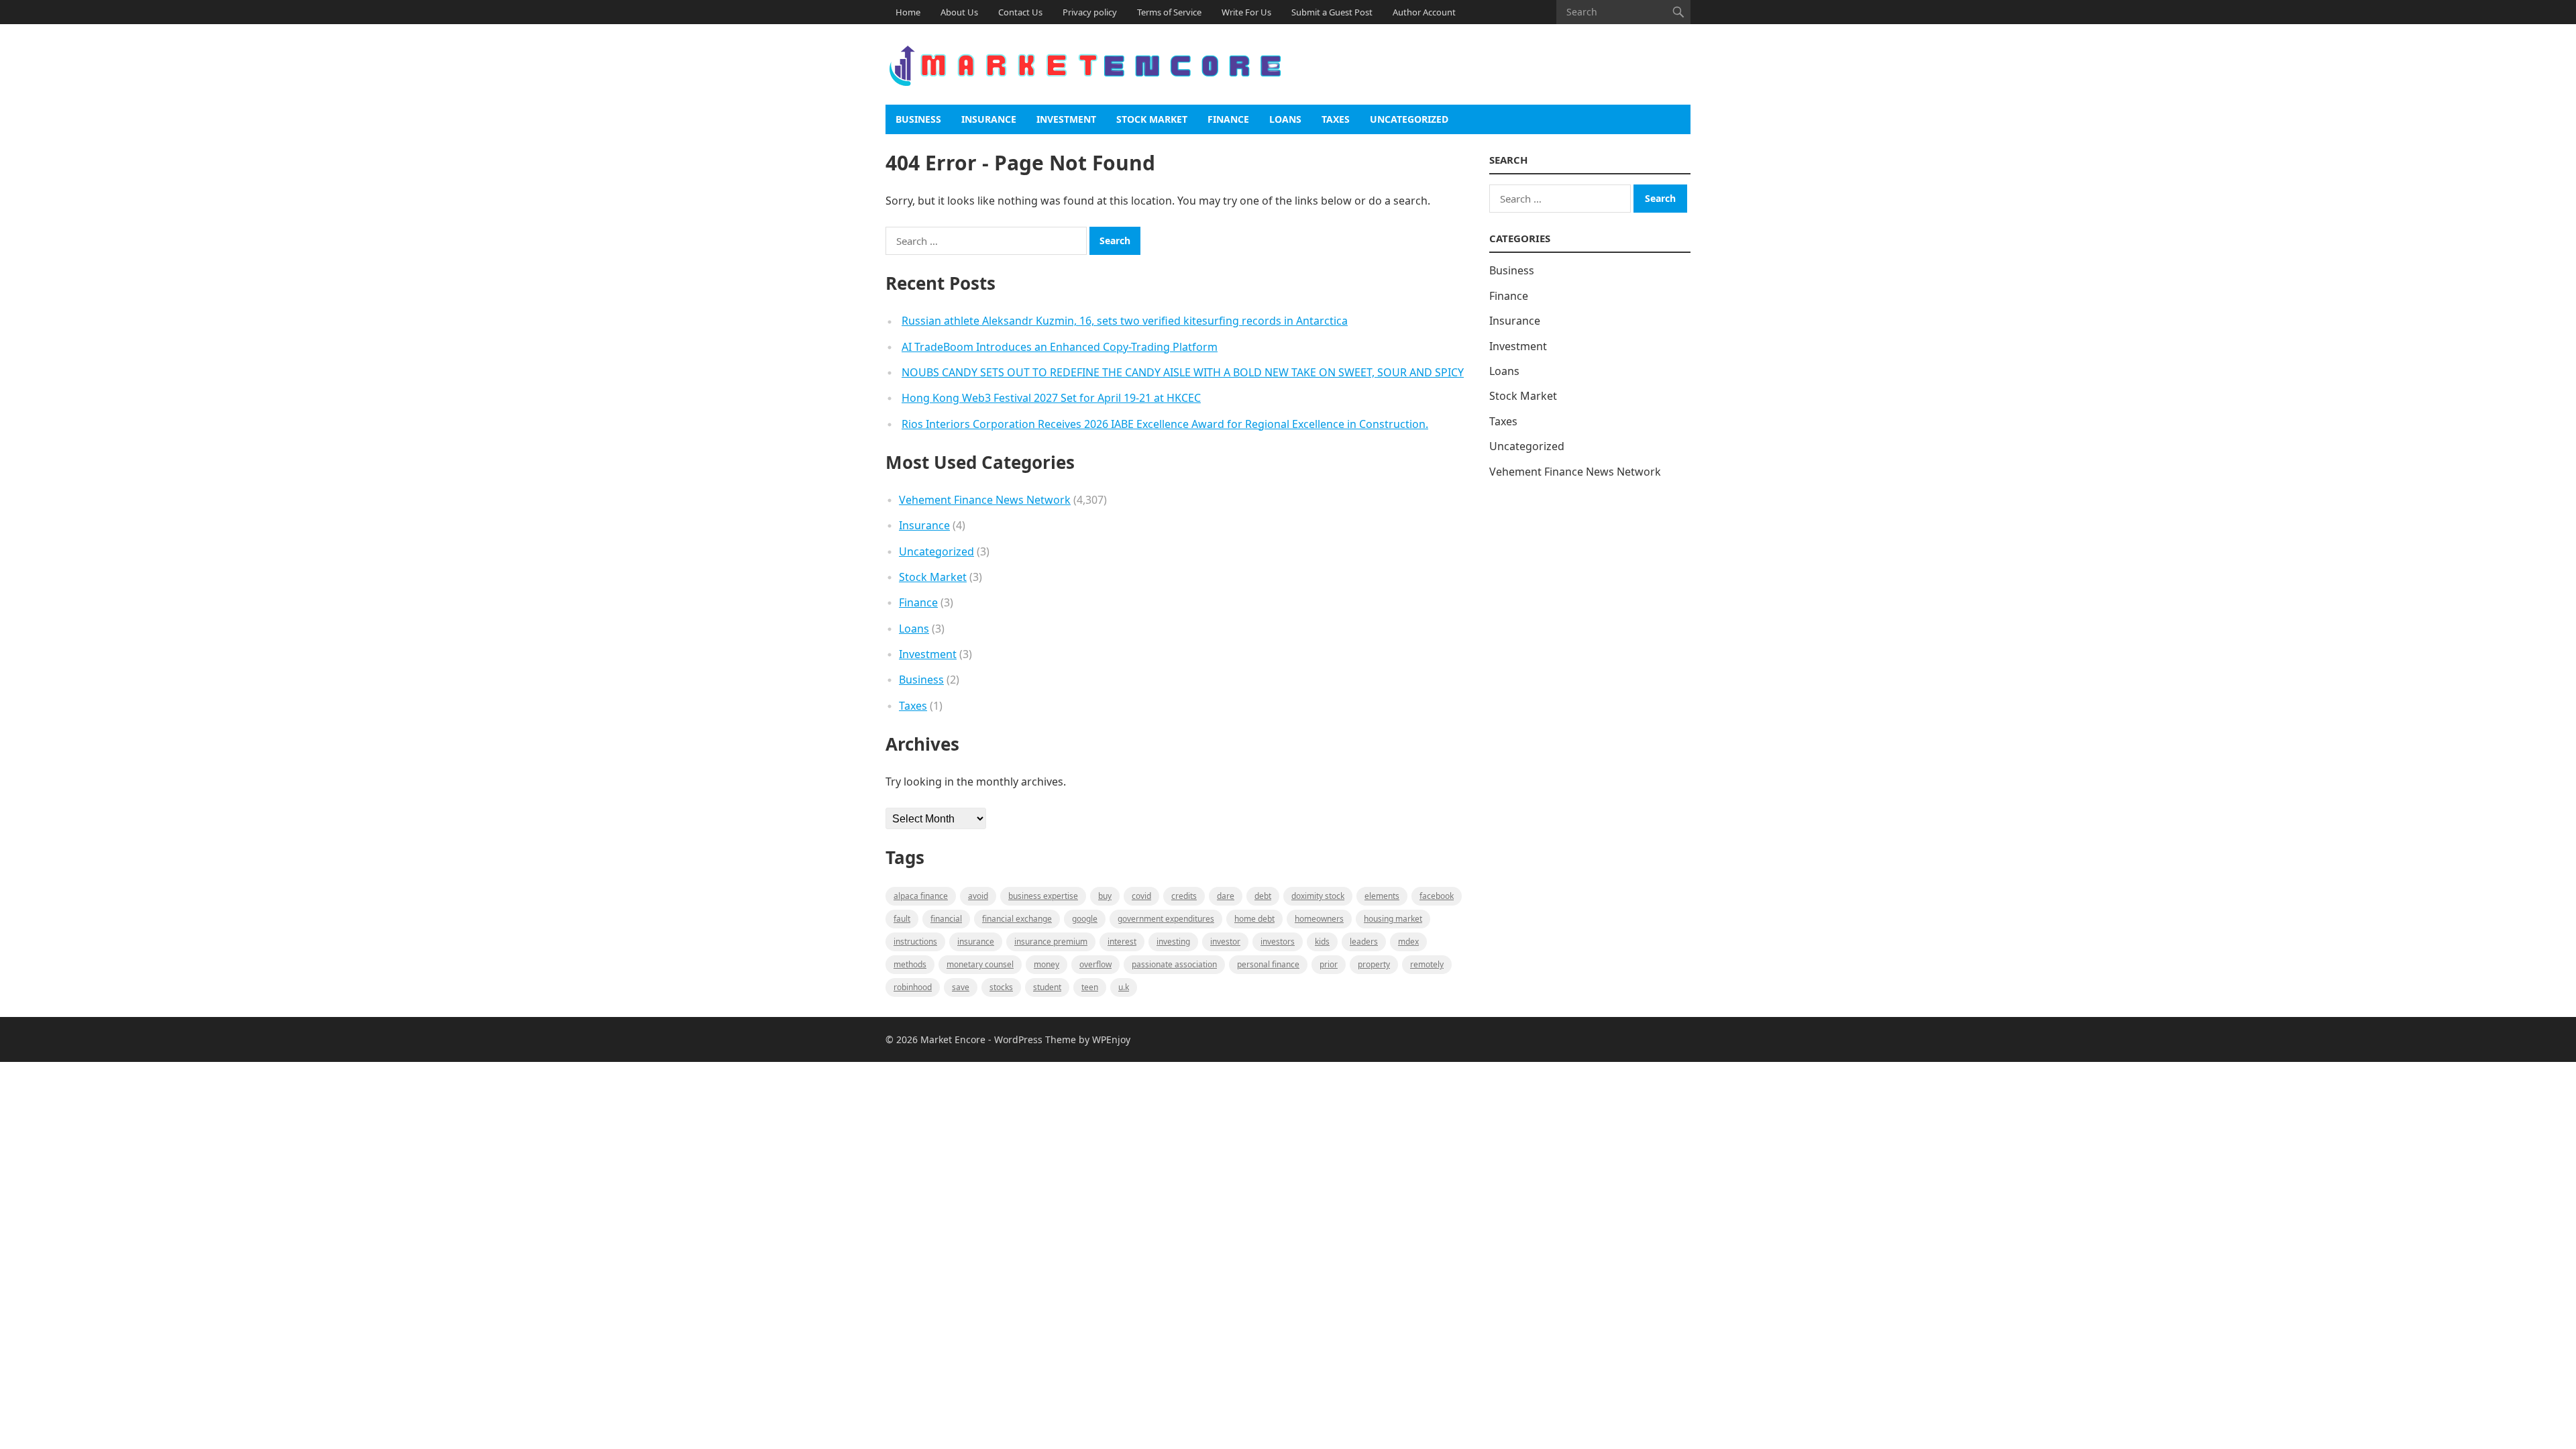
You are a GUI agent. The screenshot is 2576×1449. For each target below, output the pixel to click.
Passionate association (1174, 964)
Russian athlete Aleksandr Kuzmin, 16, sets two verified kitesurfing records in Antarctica (1125, 321)
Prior (1329, 964)
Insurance (989, 119)
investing (1173, 942)
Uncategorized (1409, 119)
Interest (1122, 942)
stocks (1001, 987)
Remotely (1427, 964)
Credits (1184, 896)
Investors (1278, 942)
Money (1046, 964)
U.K (1124, 987)
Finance (1228, 119)
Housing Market (1393, 919)
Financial (946, 919)
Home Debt (1254, 919)
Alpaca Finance (921, 896)
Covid (1141, 896)
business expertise (1043, 896)
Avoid (978, 896)
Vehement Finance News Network (985, 500)
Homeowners (1319, 919)
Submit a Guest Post (1332, 12)
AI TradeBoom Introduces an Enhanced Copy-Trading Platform (1060, 347)
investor (1225, 942)
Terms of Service (1169, 12)
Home (908, 12)
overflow (1095, 964)
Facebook (1437, 896)
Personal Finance (1268, 964)
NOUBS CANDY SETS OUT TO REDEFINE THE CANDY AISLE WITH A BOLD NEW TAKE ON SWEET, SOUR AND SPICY (1183, 372)
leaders (1364, 942)
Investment (1066, 119)
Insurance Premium (1051, 942)
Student (1047, 987)
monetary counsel (980, 964)
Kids (1322, 942)
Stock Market (1152, 119)
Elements (1382, 896)
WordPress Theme (1035, 1039)
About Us (959, 12)
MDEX (1408, 942)
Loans (1285, 119)
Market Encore (953, 1039)
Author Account (1424, 12)
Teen (1090, 987)
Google (1085, 919)
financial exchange (1017, 919)
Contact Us (1020, 12)
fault (902, 919)
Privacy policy (1090, 12)
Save (961, 987)
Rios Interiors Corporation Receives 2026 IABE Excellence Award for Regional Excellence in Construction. (1165, 424)
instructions (915, 942)
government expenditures (1166, 919)
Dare (1226, 896)
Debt (1263, 896)
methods (910, 964)
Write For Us (1246, 12)
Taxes (1336, 119)
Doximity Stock (1318, 896)
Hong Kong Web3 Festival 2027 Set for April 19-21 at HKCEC (1051, 398)
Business (918, 119)
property (1374, 964)
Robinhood (913, 987)
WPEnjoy (1111, 1039)
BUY (1105, 896)
